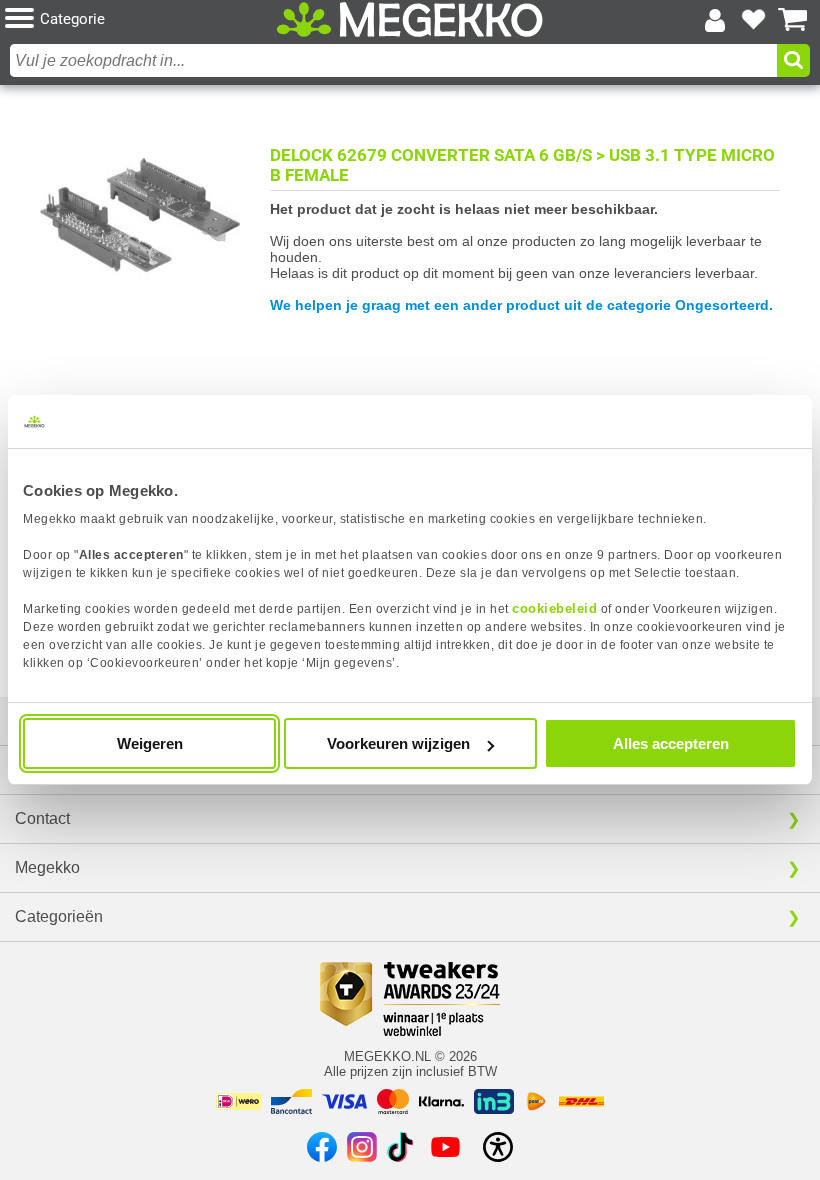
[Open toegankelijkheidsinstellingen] (498, 1147)
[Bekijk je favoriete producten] (754, 20)
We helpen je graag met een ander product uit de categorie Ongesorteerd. (521, 305)
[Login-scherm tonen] (715, 20)
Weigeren (150, 743)
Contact (42, 818)
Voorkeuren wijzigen (398, 743)
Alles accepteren (671, 743)
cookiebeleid (554, 608)
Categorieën (59, 916)
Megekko (47, 867)
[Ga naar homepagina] (409, 19)
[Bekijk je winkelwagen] (793, 20)
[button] (139, 19)
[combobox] (393, 60)
